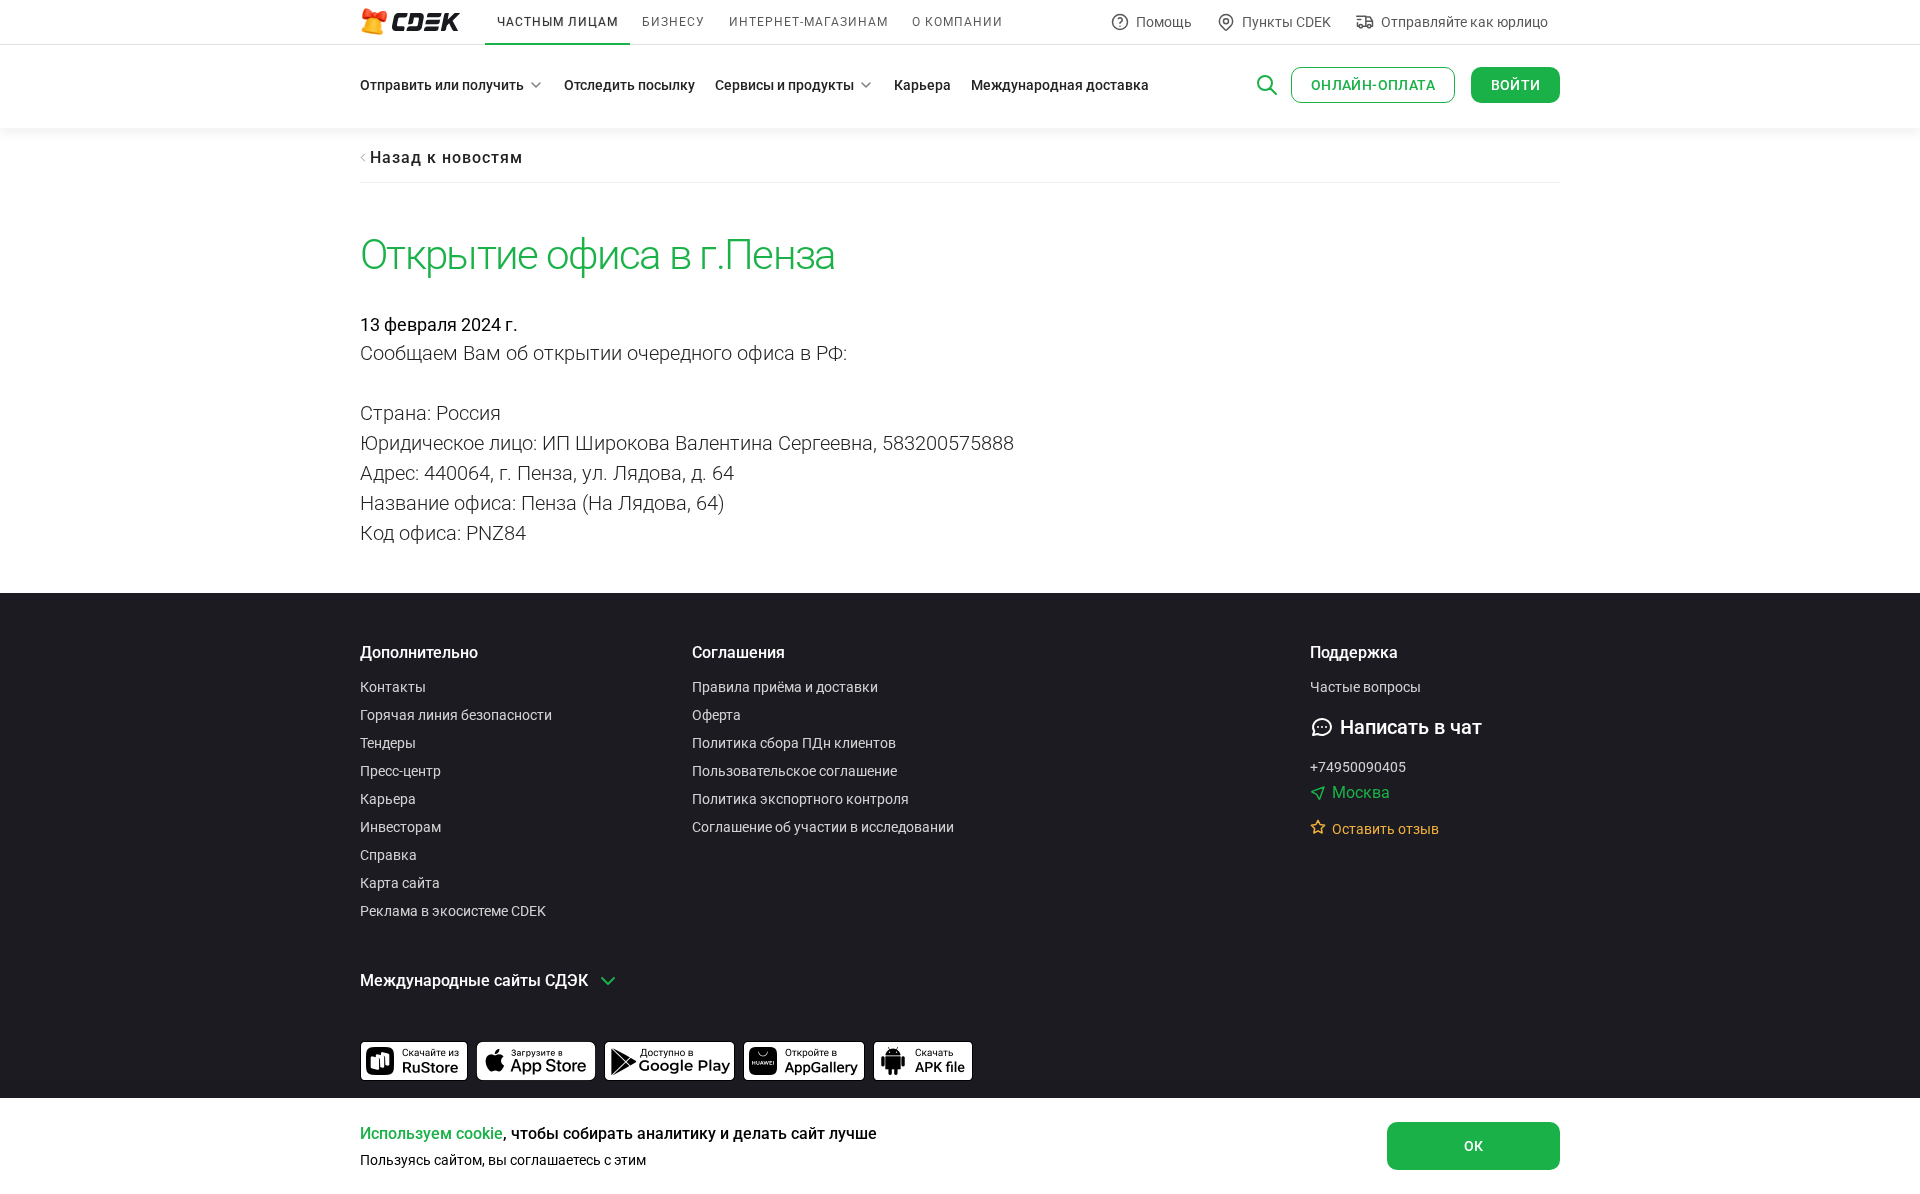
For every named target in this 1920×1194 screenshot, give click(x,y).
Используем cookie (431, 1133)
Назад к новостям (446, 157)
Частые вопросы (1365, 687)
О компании (957, 22)
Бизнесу (673, 22)
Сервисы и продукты (784, 85)
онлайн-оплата (1373, 85)
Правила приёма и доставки (785, 687)
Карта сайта (400, 883)
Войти (1516, 85)
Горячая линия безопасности (456, 715)
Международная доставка (1060, 85)
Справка (388, 855)
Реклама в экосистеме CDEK (453, 911)
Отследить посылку (629, 85)
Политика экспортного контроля (800, 799)
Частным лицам (557, 22)
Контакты (393, 687)
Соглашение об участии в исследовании (823, 827)
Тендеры (388, 743)
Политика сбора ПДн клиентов (794, 743)
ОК (1474, 1146)
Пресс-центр (400, 771)
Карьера (922, 85)
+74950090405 (1358, 767)
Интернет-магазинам (808, 22)
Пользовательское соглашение (794, 771)
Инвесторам (400, 827)
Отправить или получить (442, 85)
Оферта (716, 715)
